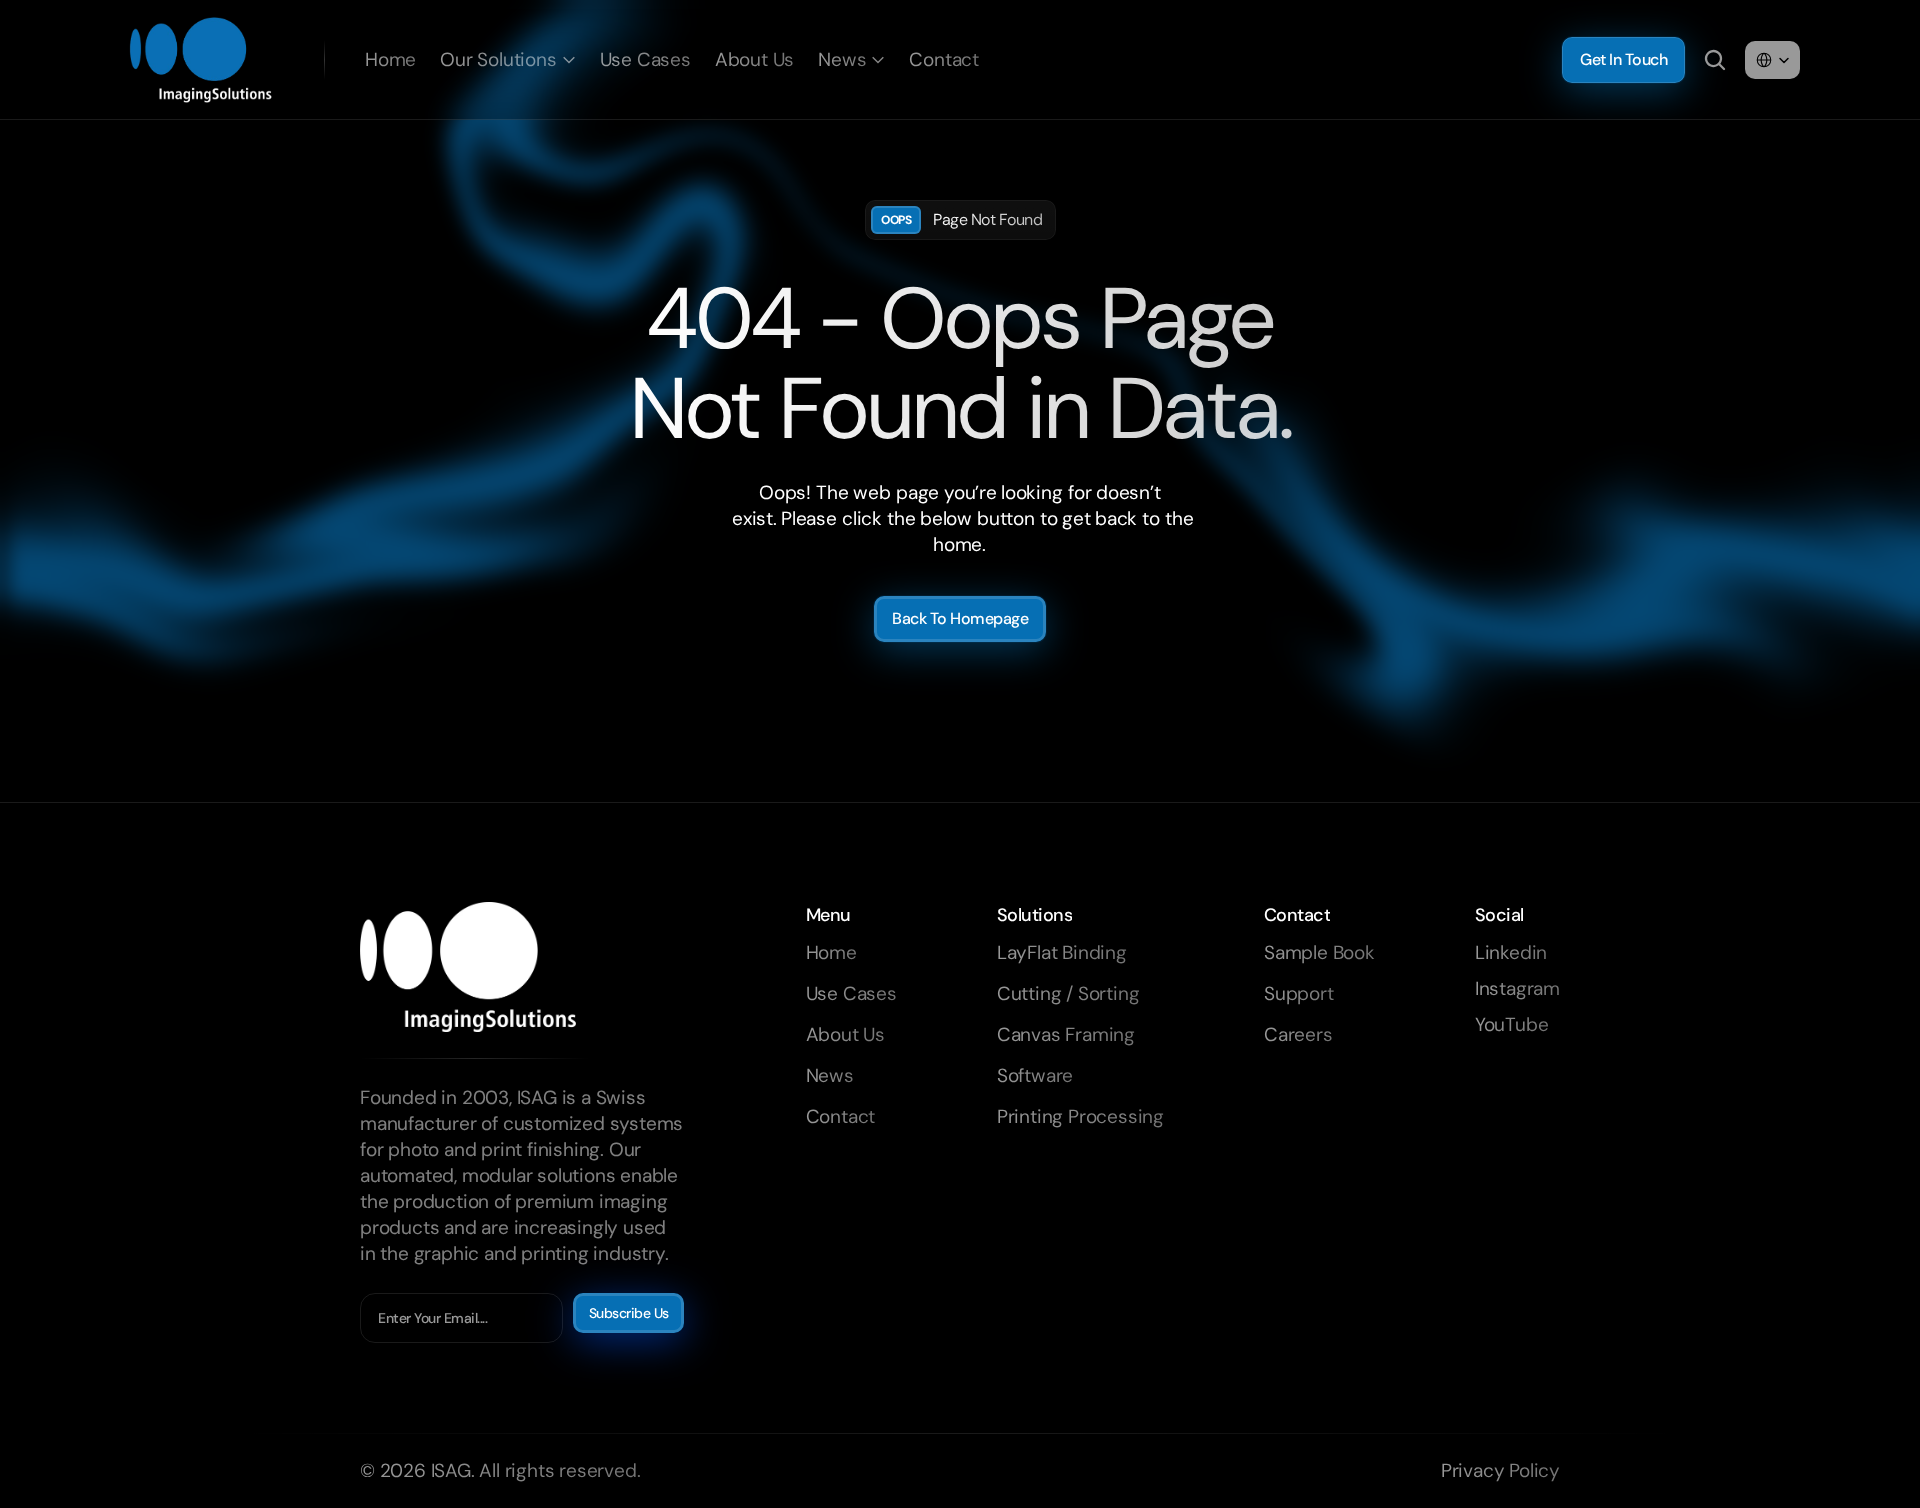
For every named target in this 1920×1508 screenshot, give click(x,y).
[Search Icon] (1715, 60)
